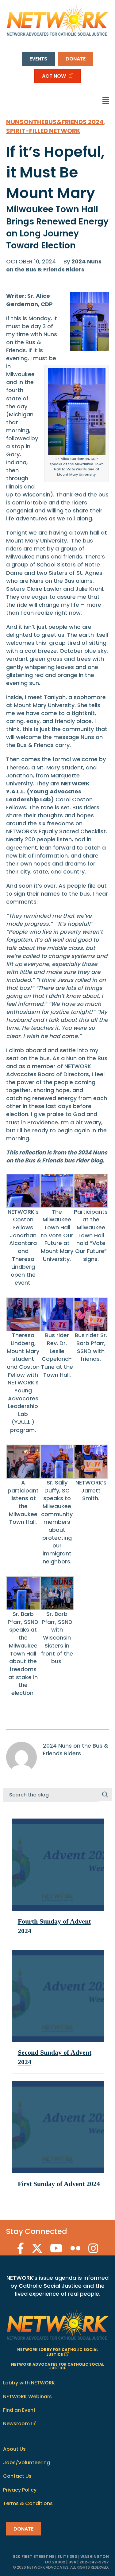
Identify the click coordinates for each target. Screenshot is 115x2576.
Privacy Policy (20, 2490)
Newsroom (16, 2424)
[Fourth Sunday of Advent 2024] (58, 1864)
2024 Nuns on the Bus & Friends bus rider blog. (57, 1156)
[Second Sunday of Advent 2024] (58, 1995)
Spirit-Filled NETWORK (43, 131)
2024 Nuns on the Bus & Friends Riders (54, 265)
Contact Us (17, 2476)
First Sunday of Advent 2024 (59, 2184)
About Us (14, 2449)
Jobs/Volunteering (27, 2463)
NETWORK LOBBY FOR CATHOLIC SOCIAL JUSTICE (58, 2352)
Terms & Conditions (28, 2503)
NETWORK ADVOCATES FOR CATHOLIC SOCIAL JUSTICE (57, 2366)
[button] (105, 1795)
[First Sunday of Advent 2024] (58, 2127)
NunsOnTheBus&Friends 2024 (55, 122)
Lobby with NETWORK (29, 2383)
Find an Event (19, 2410)
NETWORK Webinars (27, 2396)
